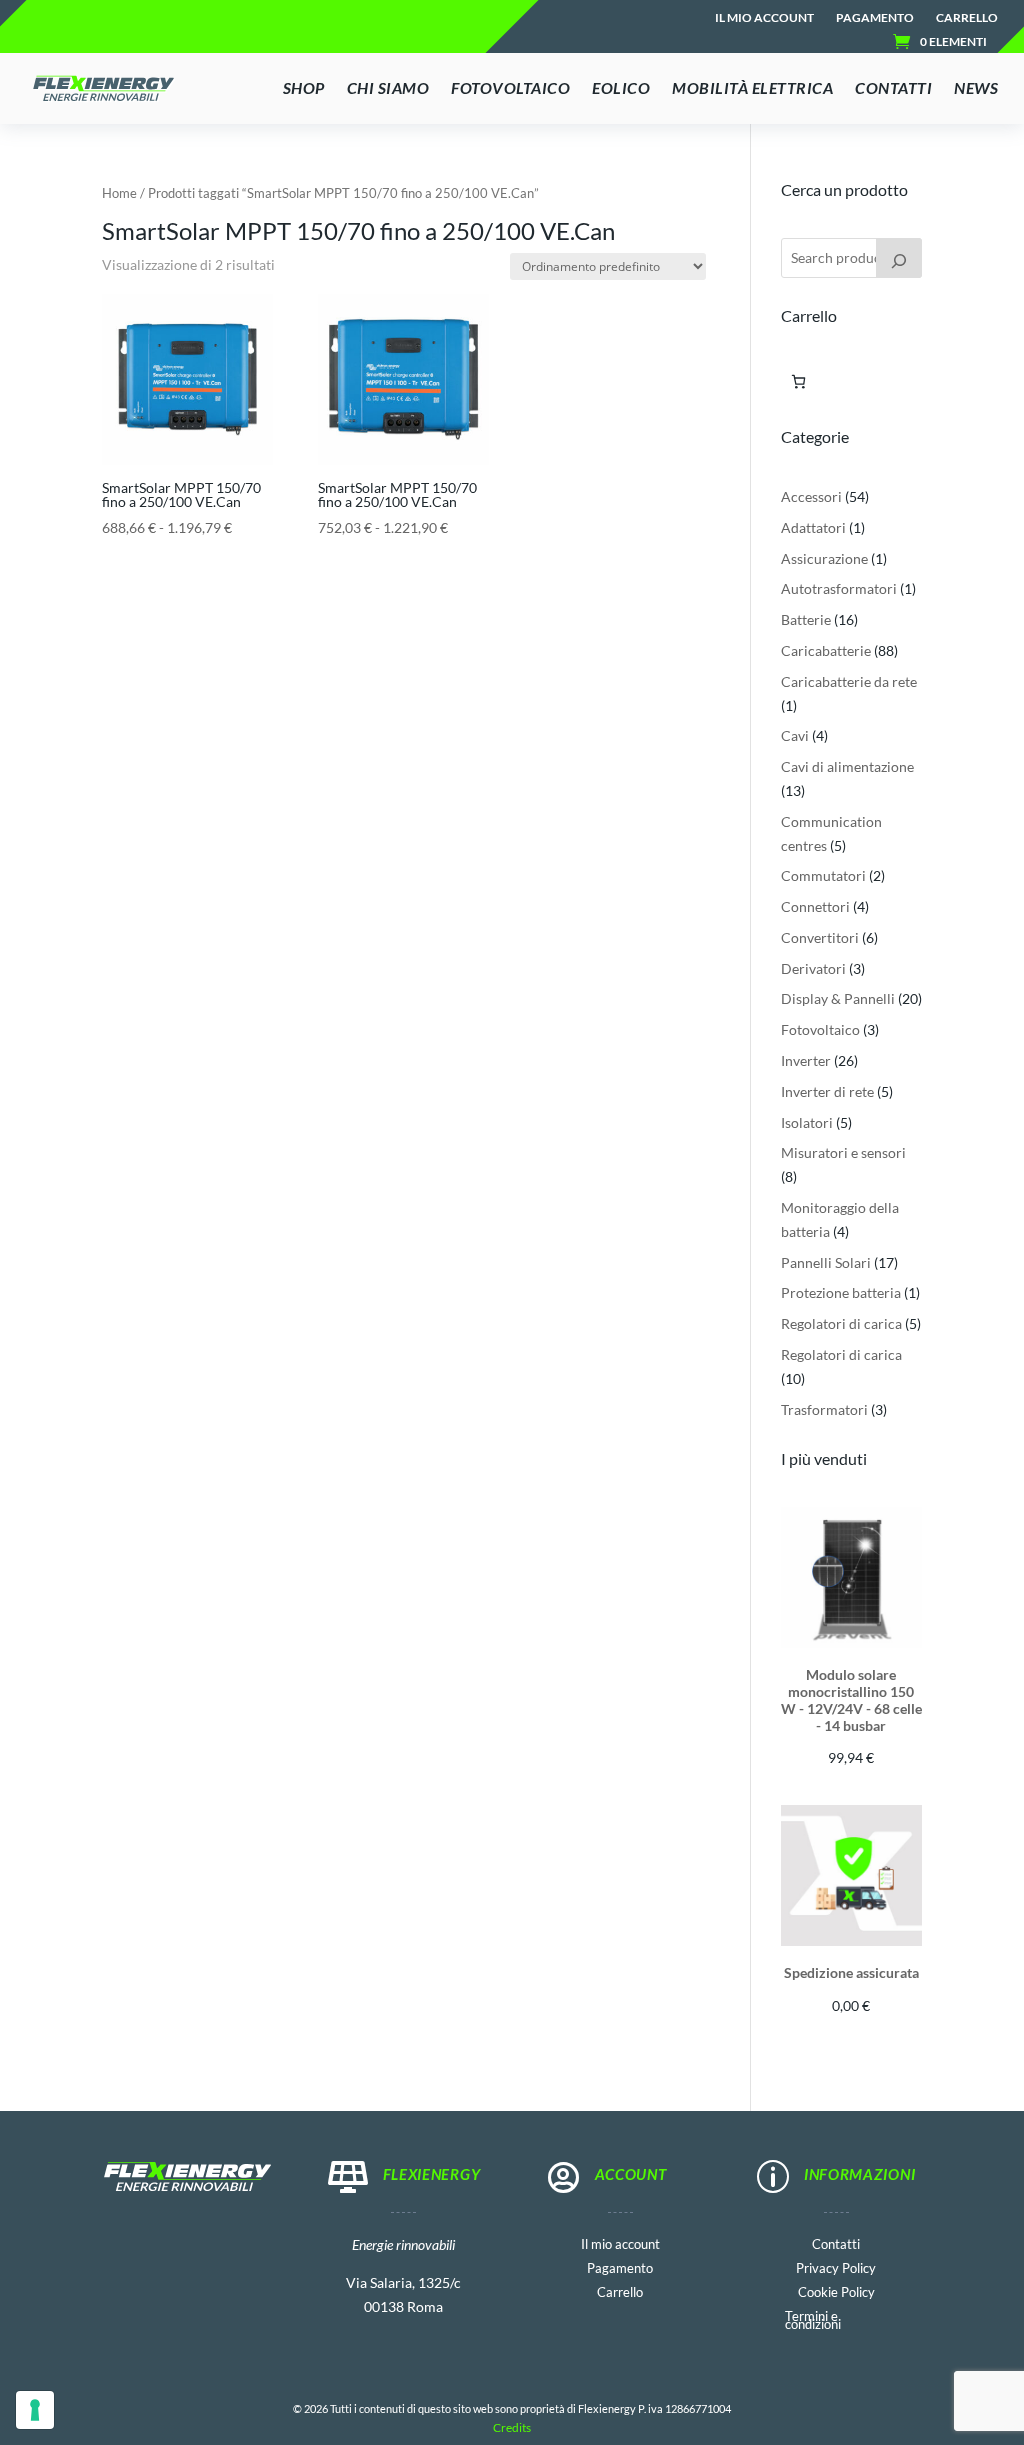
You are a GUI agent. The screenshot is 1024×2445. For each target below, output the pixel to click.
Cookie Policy (836, 2290)
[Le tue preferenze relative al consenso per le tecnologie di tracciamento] (35, 2410)
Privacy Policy (836, 2266)
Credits (512, 2427)
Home (119, 193)
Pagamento (875, 18)
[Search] (899, 258)
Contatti (836, 2242)
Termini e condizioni (813, 2318)
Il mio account (764, 18)
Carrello (967, 18)
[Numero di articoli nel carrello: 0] (798, 381)
